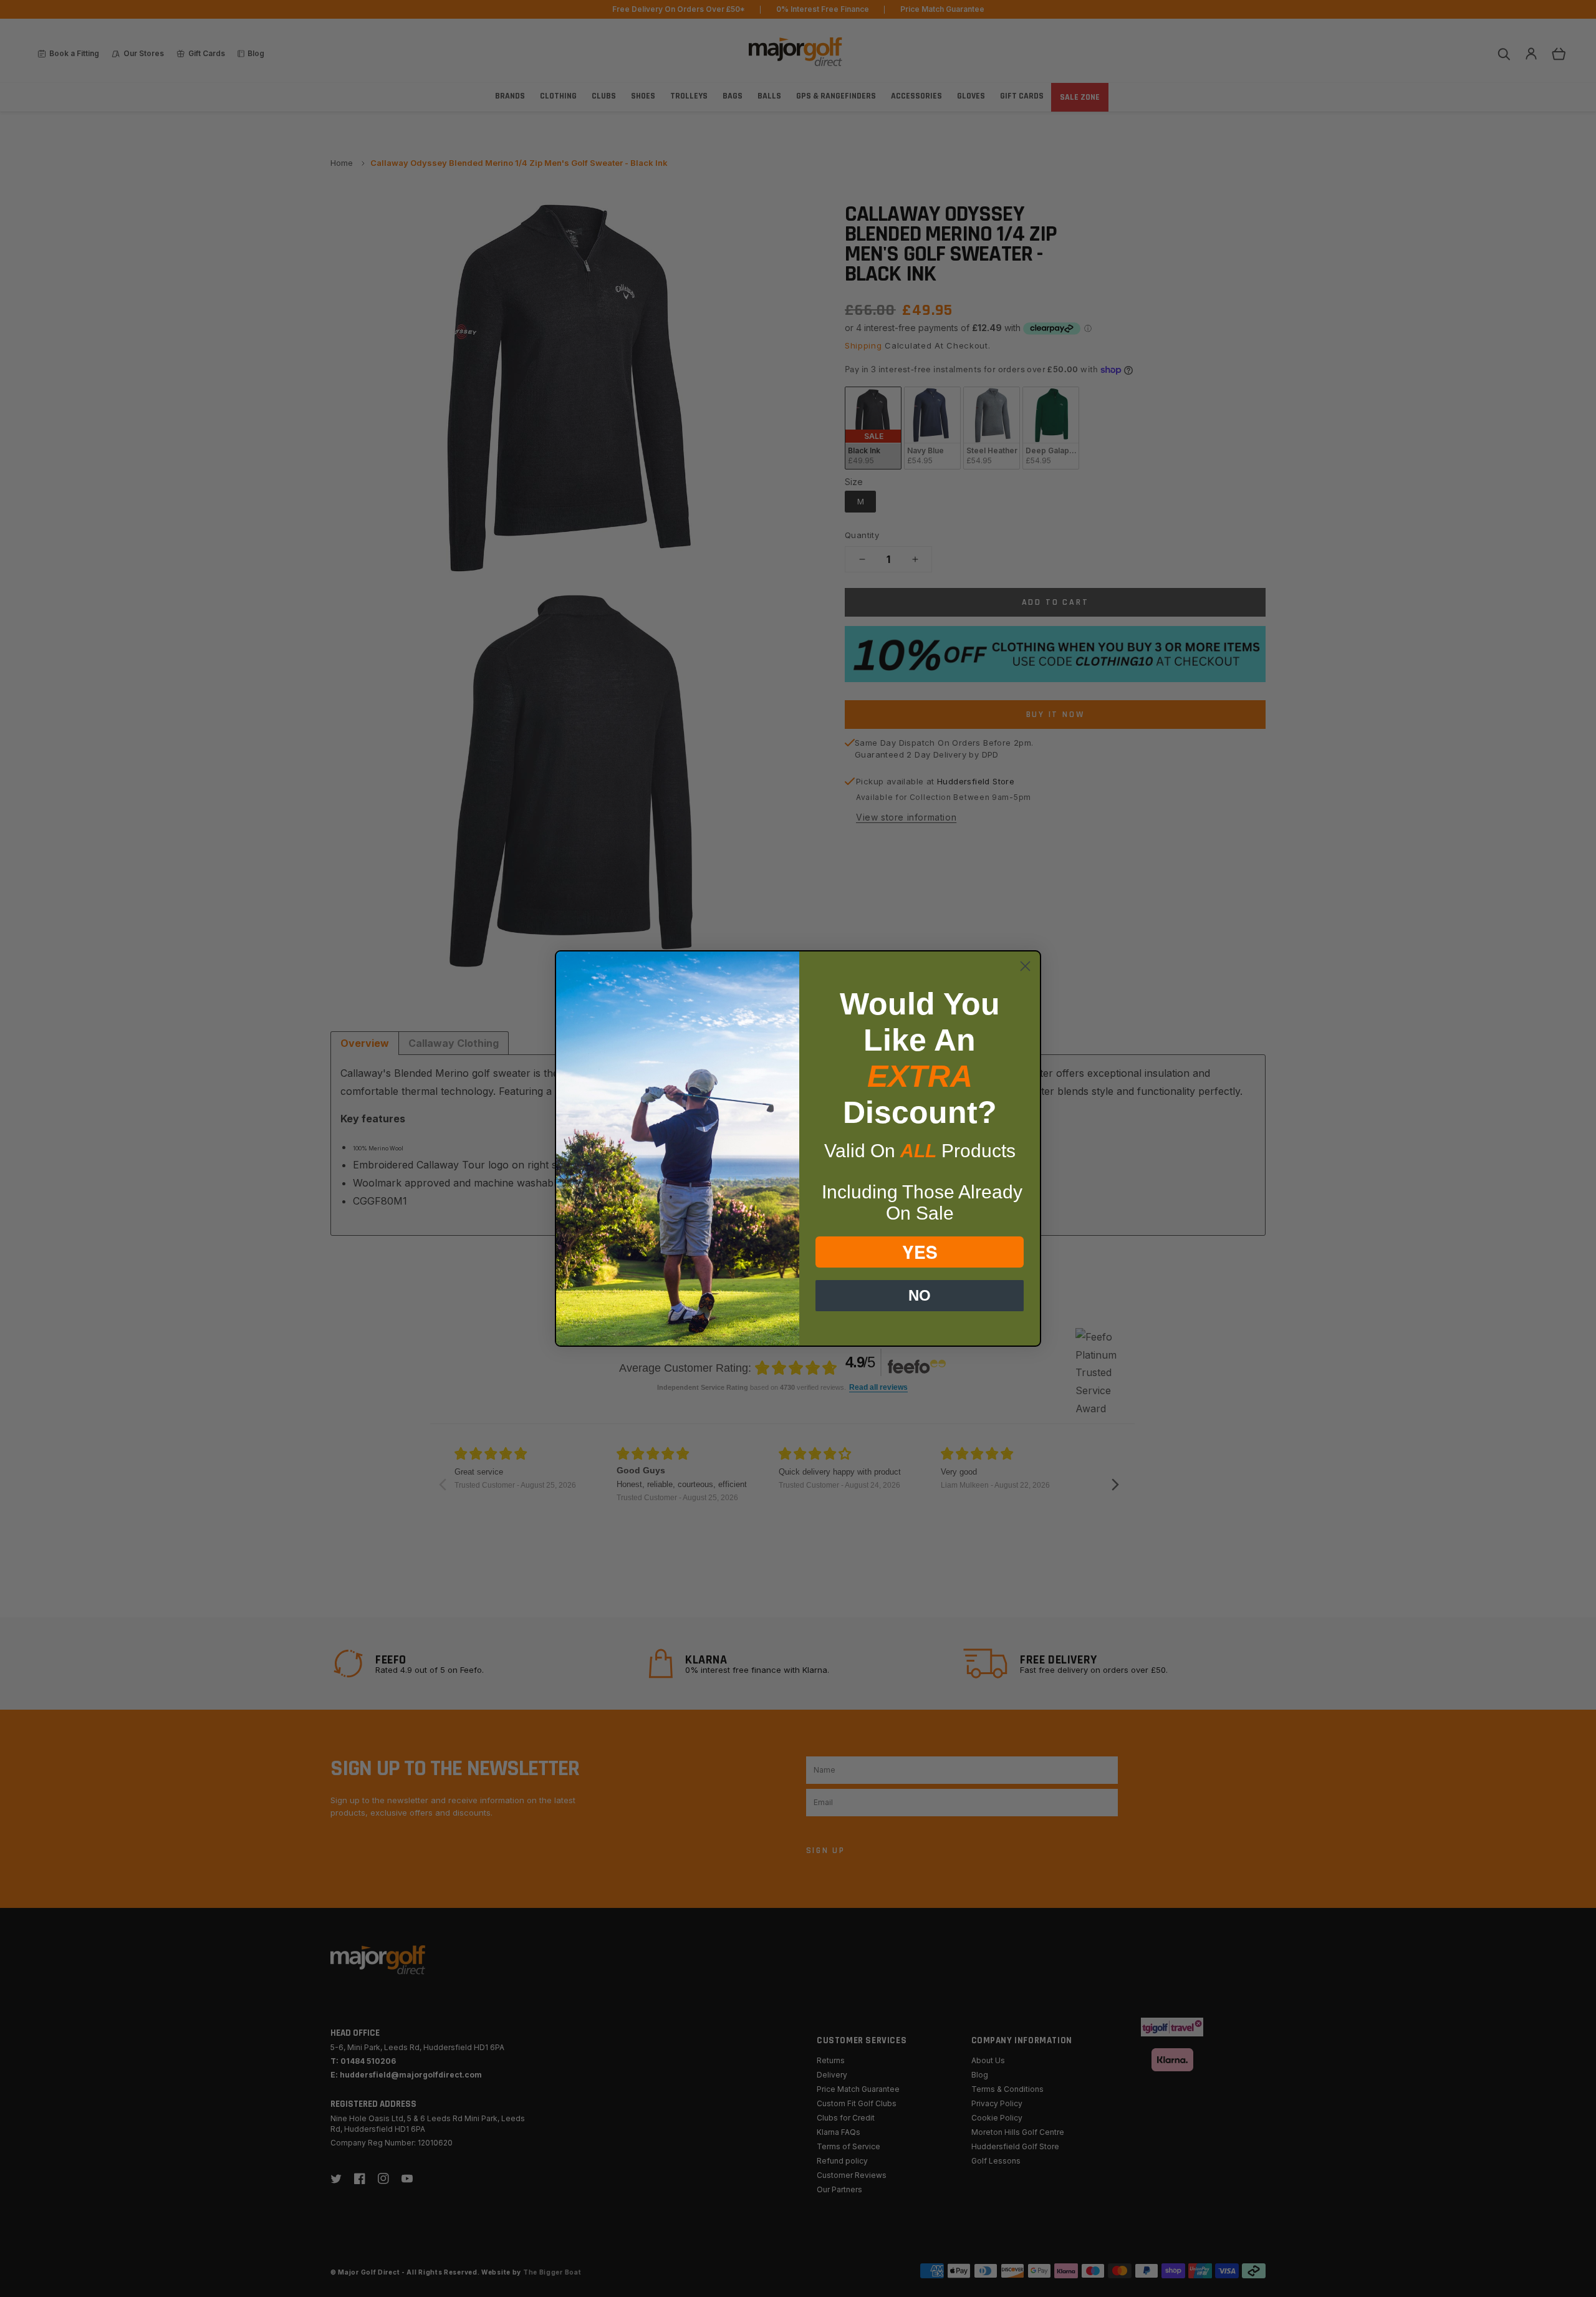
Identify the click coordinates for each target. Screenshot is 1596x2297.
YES (920, 1252)
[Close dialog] (1025, 966)
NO (920, 1295)
